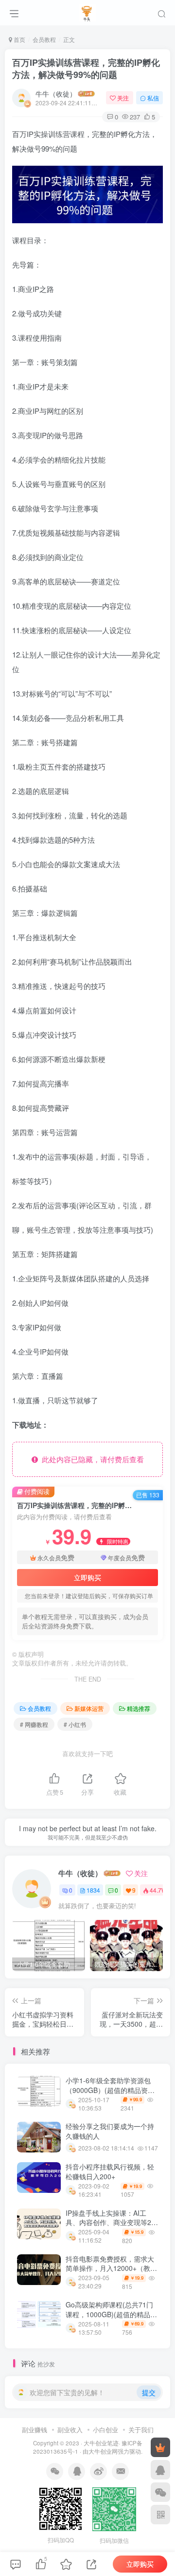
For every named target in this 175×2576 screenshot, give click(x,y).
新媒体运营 (89, 1708)
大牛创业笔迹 (101, 2443)
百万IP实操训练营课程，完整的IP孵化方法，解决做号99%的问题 (86, 68)
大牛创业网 (103, 2451)
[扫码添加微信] (160, 2492)
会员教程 (44, 39)
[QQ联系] (160, 2470)
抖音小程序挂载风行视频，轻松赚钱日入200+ (110, 2171)
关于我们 (141, 2430)
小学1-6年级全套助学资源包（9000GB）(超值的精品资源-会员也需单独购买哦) (111, 2090)
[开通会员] (160, 2447)
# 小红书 (75, 1724)
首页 (19, 39)
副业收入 (70, 2430)
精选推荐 (139, 1708)
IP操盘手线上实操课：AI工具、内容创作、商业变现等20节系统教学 (110, 2222)
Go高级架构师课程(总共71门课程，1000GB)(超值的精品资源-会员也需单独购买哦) (111, 2314)
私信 (153, 98)
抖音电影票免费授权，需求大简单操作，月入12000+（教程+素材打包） (111, 2268)
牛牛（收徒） (56, 94)
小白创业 (105, 2430)
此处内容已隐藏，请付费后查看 (91, 1459)
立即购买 (87, 1577)
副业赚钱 (35, 2430)
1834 (93, 1890)
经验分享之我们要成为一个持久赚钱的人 (110, 2131)
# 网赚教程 (34, 1724)
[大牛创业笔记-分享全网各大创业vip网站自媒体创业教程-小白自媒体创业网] (88, 11)
